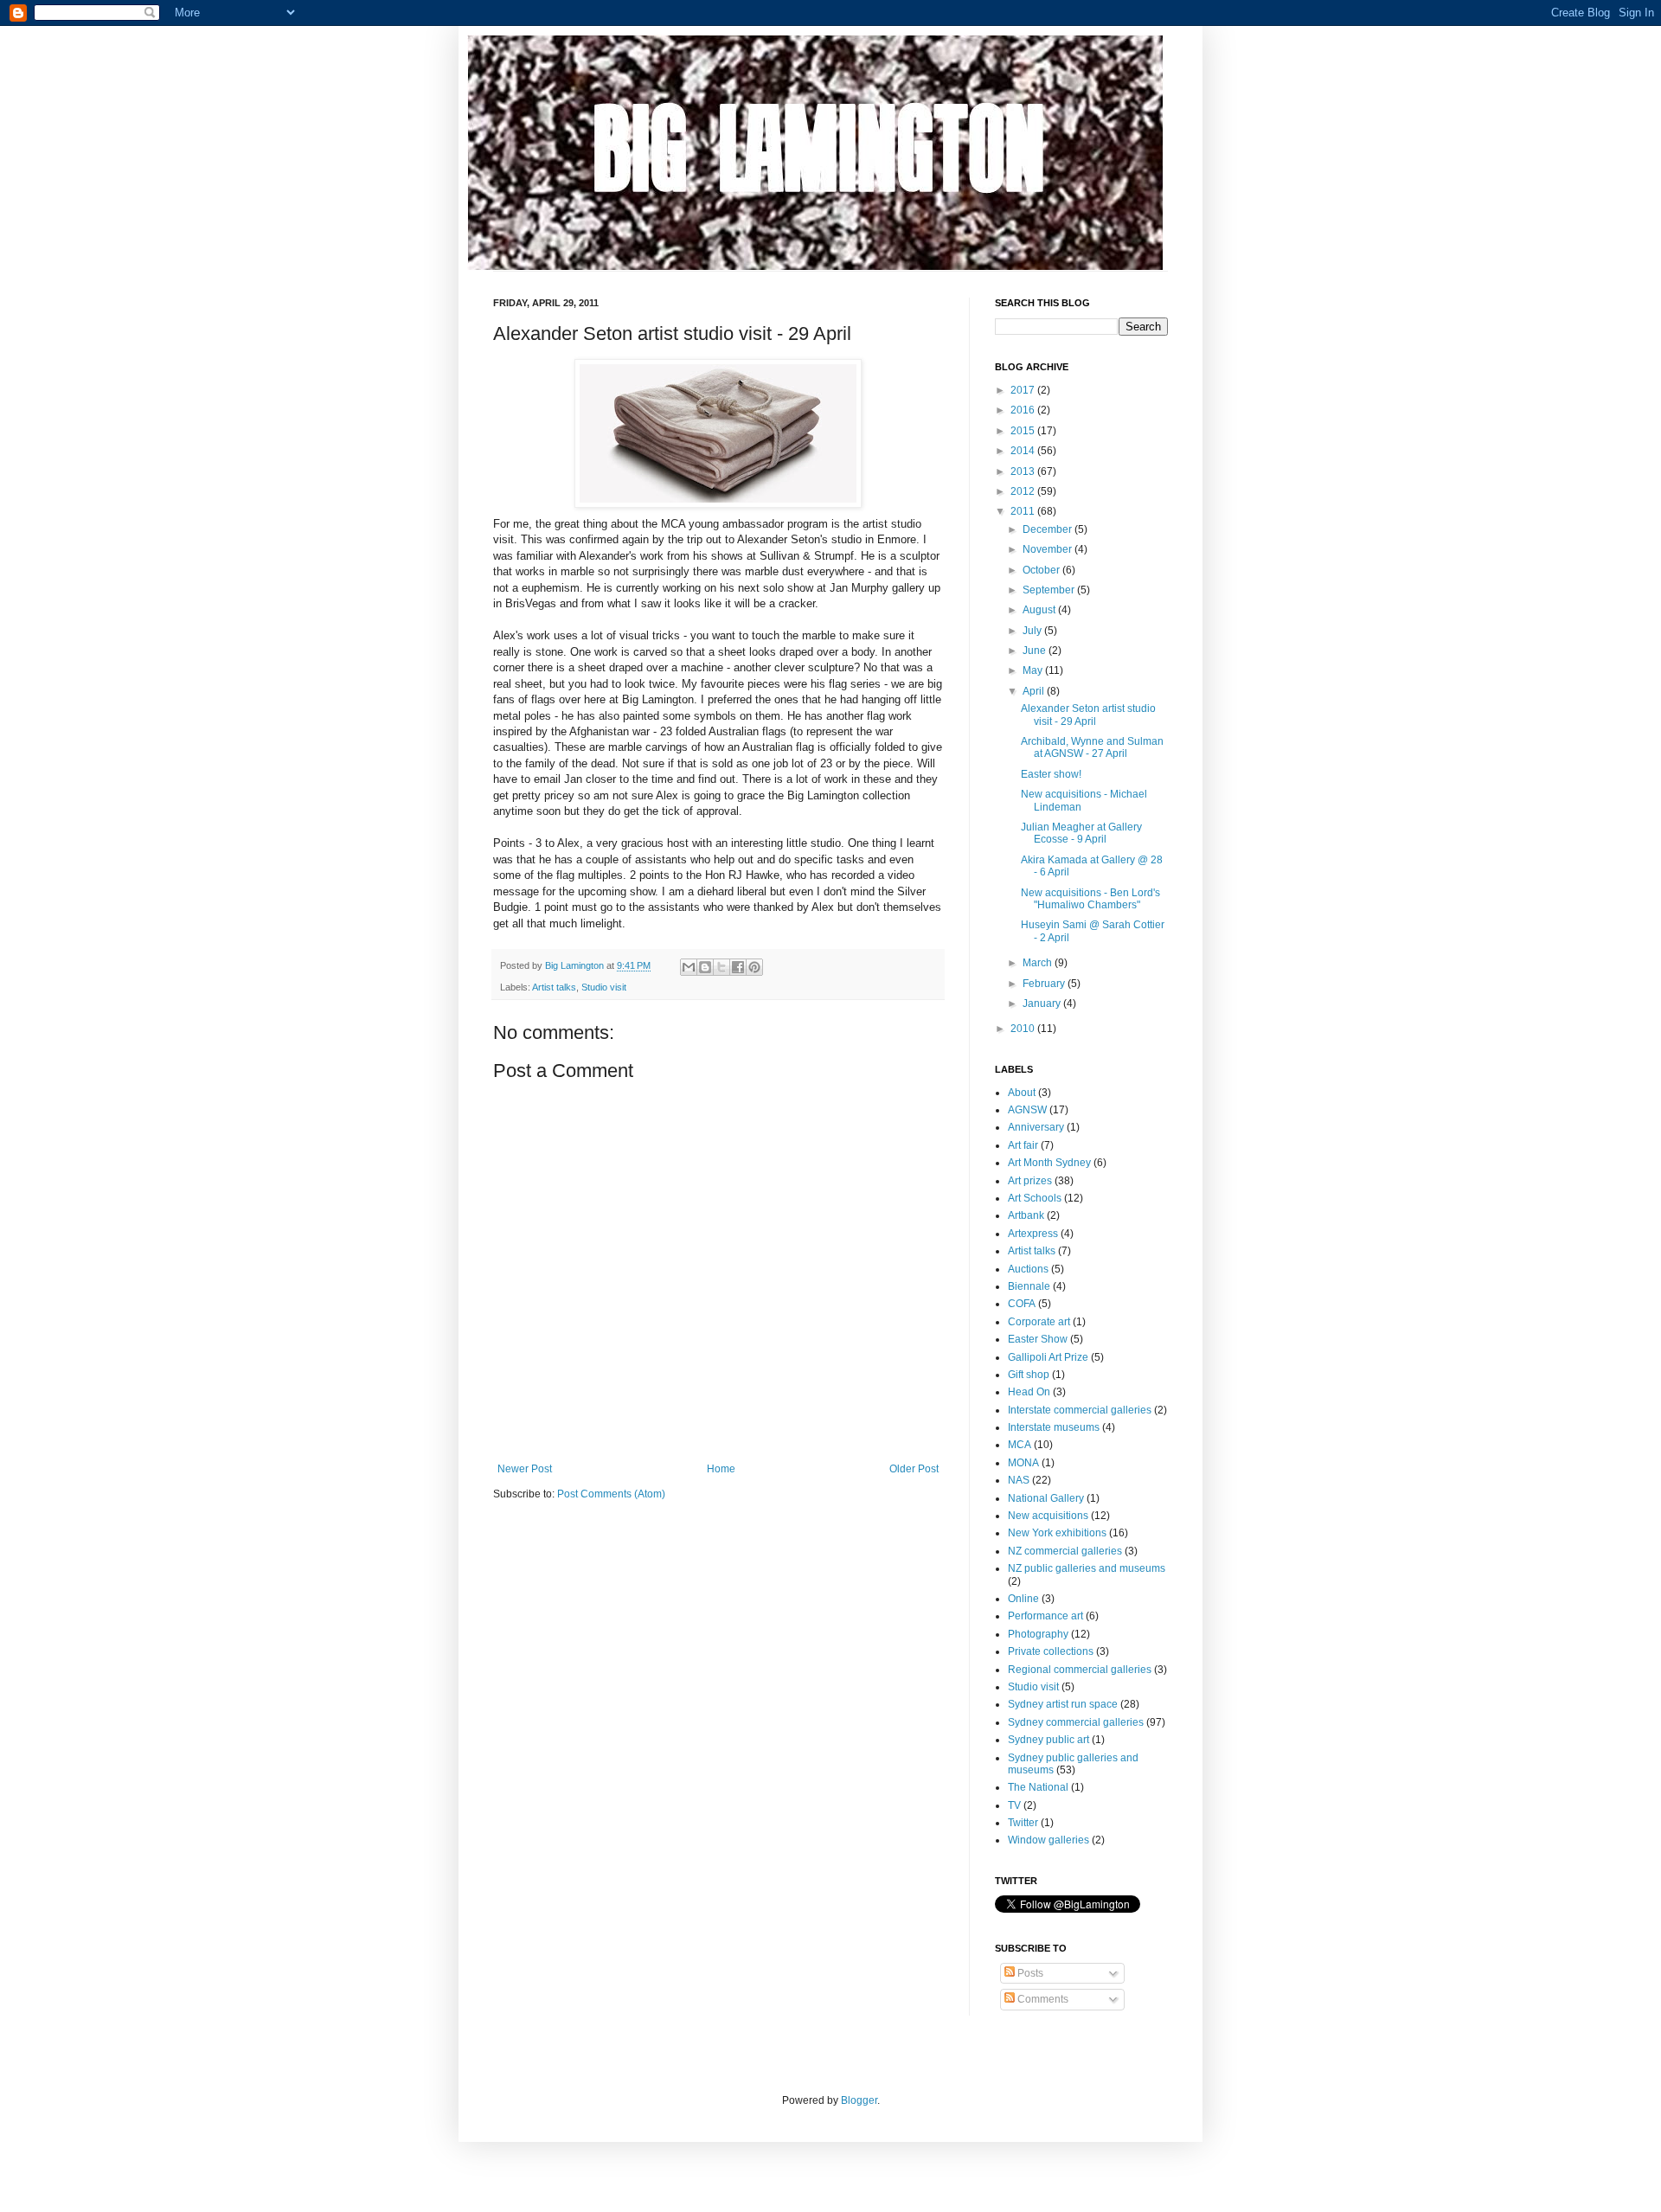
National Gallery (1046, 1498)
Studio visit (604, 987)
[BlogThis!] (705, 967)
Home (721, 1469)
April (1035, 691)
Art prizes (1030, 1181)
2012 (1024, 491)
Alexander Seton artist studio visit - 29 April (1088, 715)
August (1040, 610)
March (1039, 963)
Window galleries (1049, 1840)
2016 (1024, 410)
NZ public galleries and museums (1087, 1568)
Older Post (914, 1469)
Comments (1042, 1999)
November (1049, 549)
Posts (1029, 1973)
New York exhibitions (1057, 1533)
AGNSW (1027, 1110)
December (1049, 529)
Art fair (1023, 1145)
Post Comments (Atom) (611, 1494)
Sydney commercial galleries (1076, 1722)
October (1042, 570)
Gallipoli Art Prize (1048, 1357)
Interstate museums (1054, 1427)
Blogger (859, 2100)
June (1036, 651)
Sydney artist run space (1063, 1704)
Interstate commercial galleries (1080, 1410)
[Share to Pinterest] (754, 967)
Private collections (1051, 1651)
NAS (1019, 1480)
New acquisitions (1048, 1516)
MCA (1020, 1445)
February (1045, 984)
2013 (1024, 471)
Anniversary (1036, 1127)
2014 (1024, 451)
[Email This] (689, 967)
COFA (1022, 1304)
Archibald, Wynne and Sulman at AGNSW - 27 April (1092, 747)
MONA (1023, 1463)
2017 (1024, 390)
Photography (1038, 1634)
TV (1014, 1805)
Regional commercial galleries (1080, 1670)
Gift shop (1029, 1375)
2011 (1024, 511)
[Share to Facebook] (738, 967)
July (1033, 631)
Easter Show (1038, 1339)
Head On (1029, 1392)
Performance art (1045, 1616)
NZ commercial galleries (1065, 1551)
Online (1023, 1599)
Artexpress (1033, 1234)
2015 (1024, 431)
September (1050, 590)
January (1043, 1003)
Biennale (1029, 1286)
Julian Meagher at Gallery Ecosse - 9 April (1081, 833)
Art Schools (1035, 1198)
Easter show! (1051, 774)
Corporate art (1039, 1322)
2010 (1024, 1029)
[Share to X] (721, 967)
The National (1038, 1787)
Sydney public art (1049, 1740)
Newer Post (525, 1469)
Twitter (1023, 1823)
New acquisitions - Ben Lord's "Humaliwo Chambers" (1090, 899)
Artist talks (554, 987)
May (1034, 670)
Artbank (1026, 1215)
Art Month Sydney (1049, 1163)
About (1022, 1093)
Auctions (1028, 1269)
